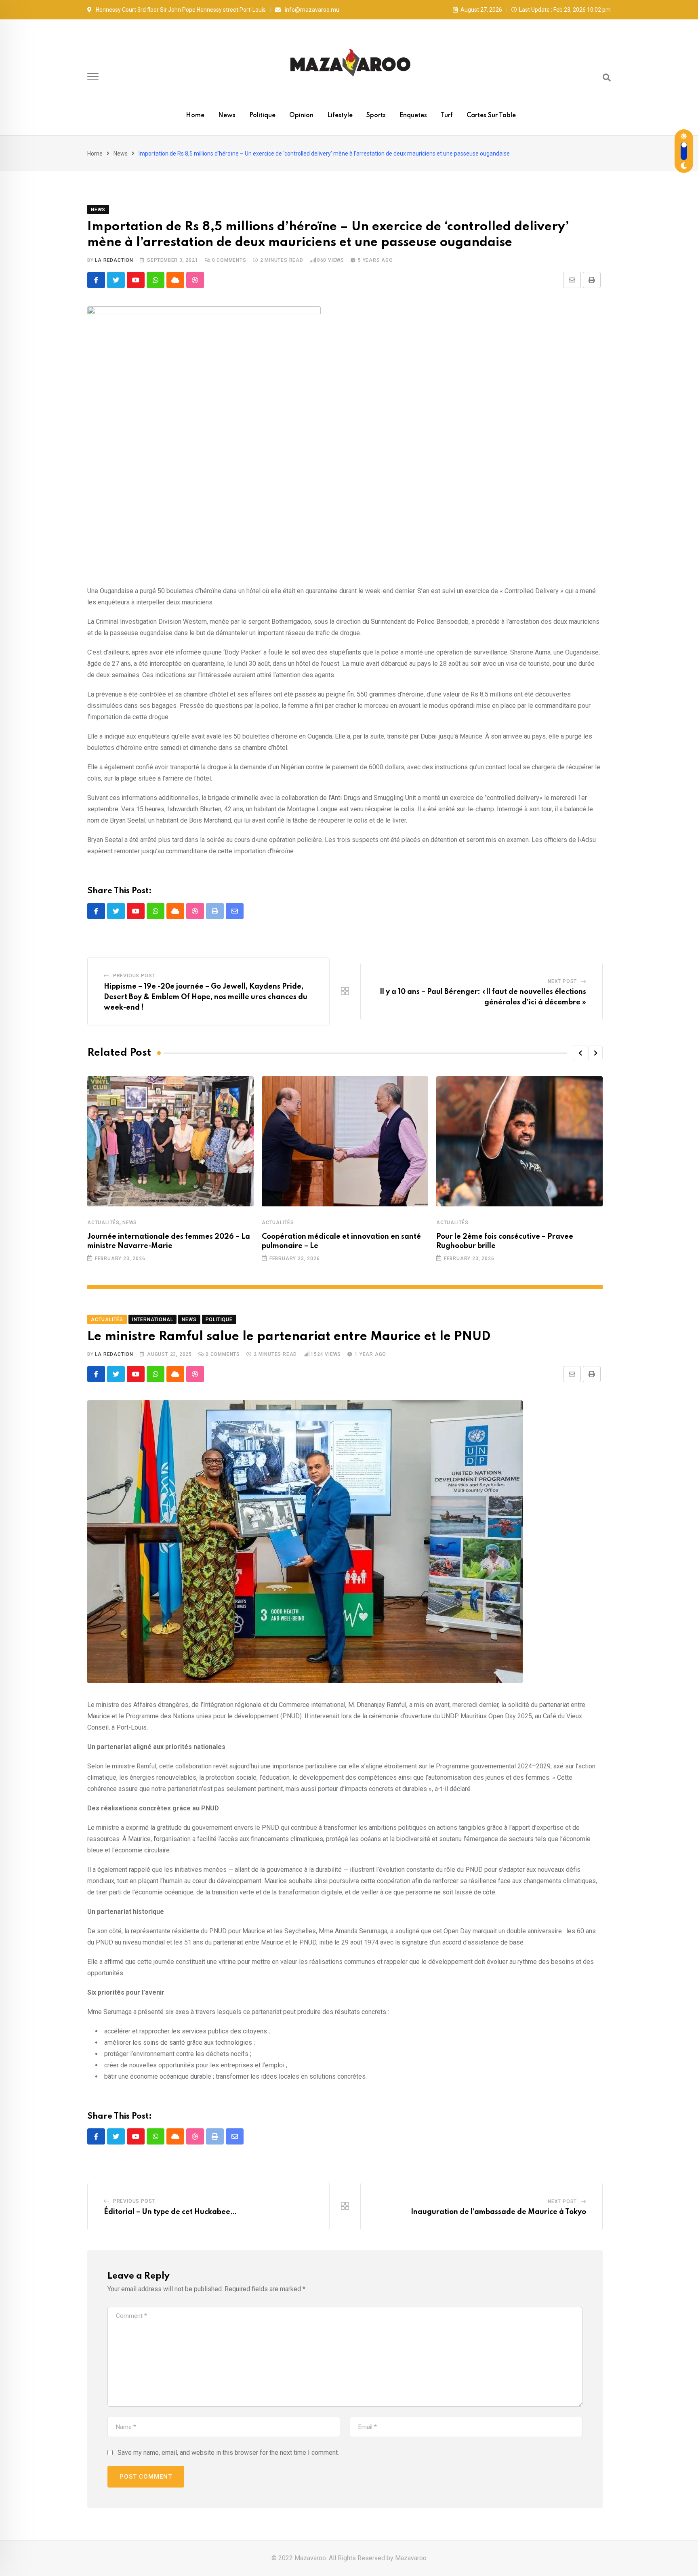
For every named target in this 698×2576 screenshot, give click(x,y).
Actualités (103, 1223)
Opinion (301, 116)
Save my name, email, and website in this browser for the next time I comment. (228, 2453)
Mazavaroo (411, 2558)
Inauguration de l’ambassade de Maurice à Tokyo (498, 2212)
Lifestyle (340, 116)
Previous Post (134, 976)
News (227, 116)
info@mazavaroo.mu (312, 10)
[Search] (607, 78)
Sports (376, 116)
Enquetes (413, 116)
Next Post (562, 981)
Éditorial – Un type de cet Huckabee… (170, 2212)
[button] (580, 1053)
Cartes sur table (491, 116)
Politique (262, 116)
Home (195, 116)
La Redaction (114, 260)
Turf (447, 116)
